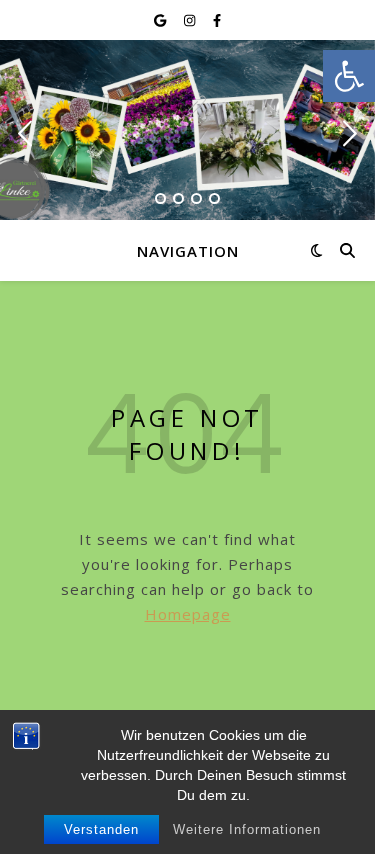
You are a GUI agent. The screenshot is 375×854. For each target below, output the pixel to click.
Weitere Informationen (247, 829)
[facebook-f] (217, 20)
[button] (349, 76)
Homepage (188, 614)
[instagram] (191, 20)
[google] (161, 20)
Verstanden (101, 829)
